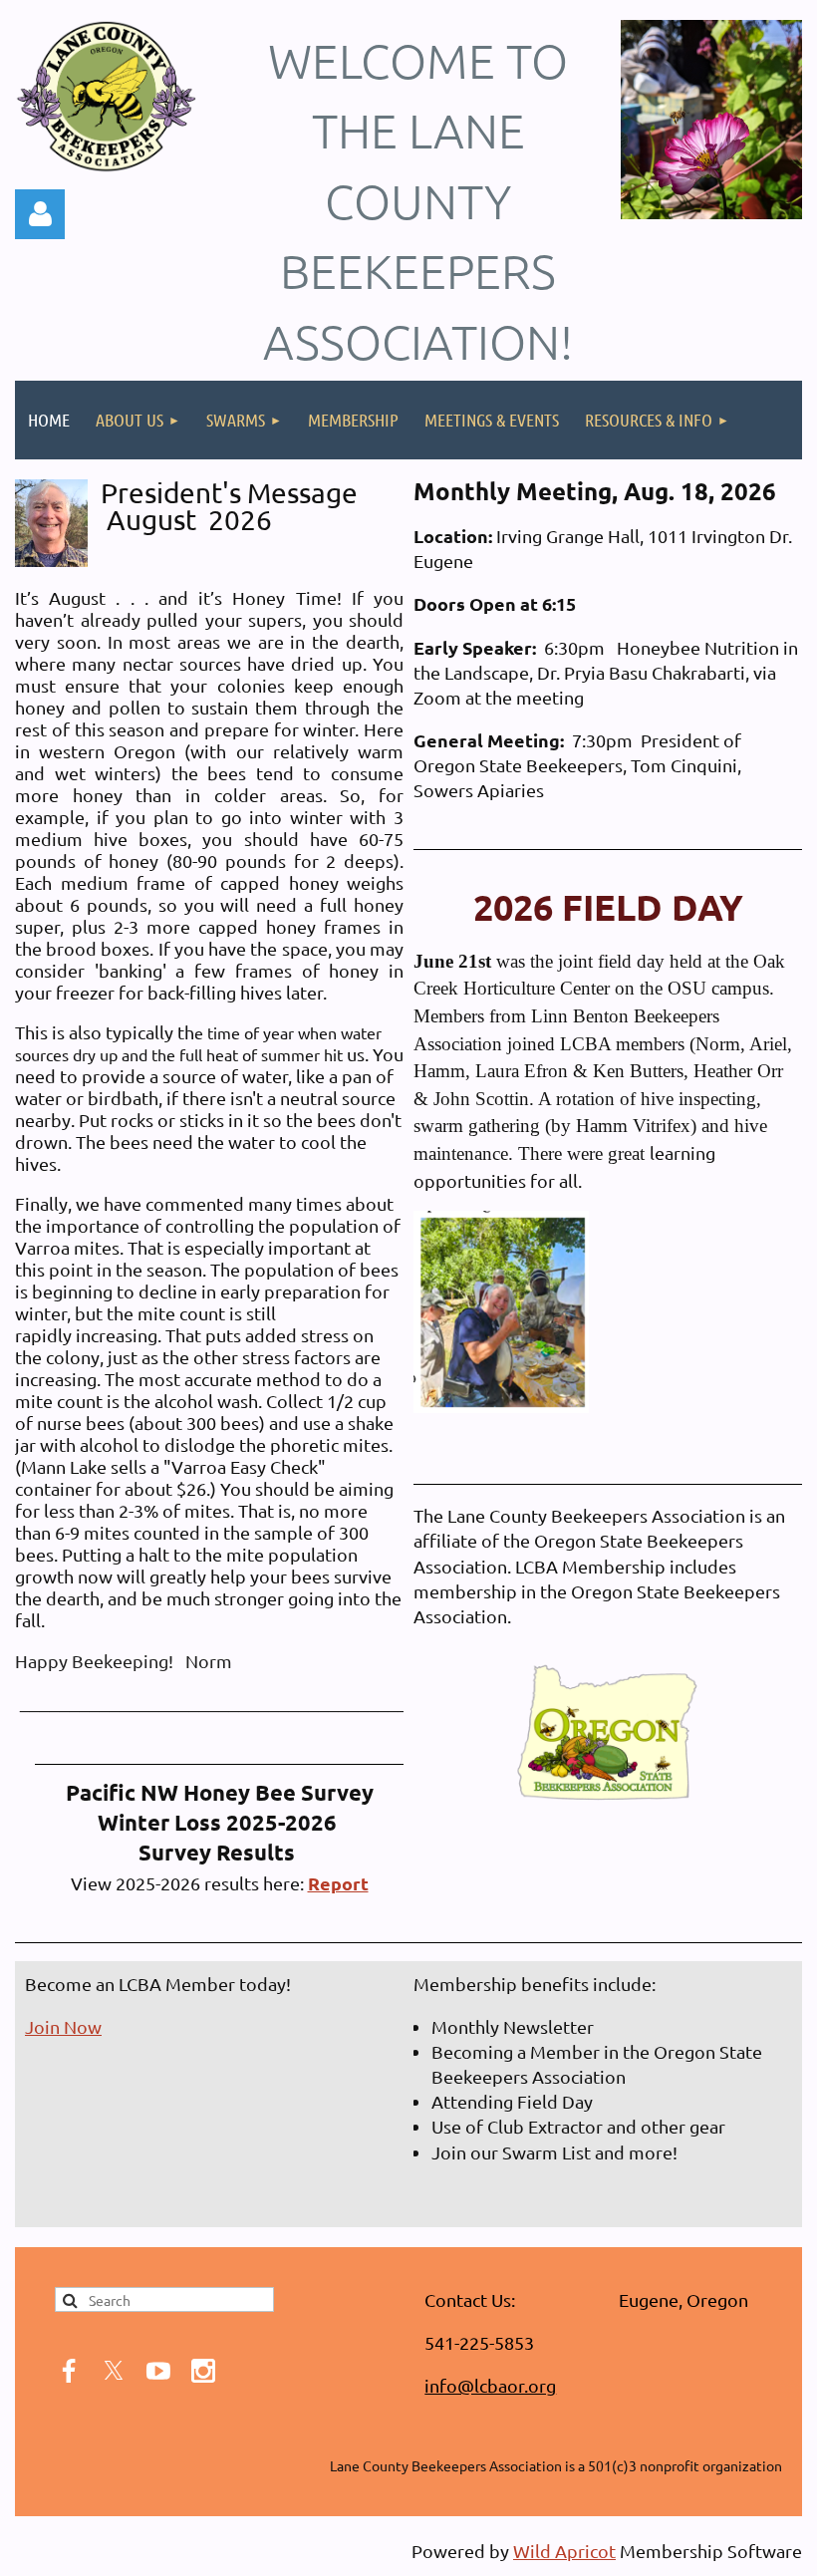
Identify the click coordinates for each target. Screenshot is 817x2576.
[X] (114, 2371)
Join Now (63, 2026)
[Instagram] (203, 2371)
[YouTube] (158, 2371)
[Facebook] (69, 2371)
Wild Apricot (564, 2551)
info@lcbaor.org (490, 2385)
